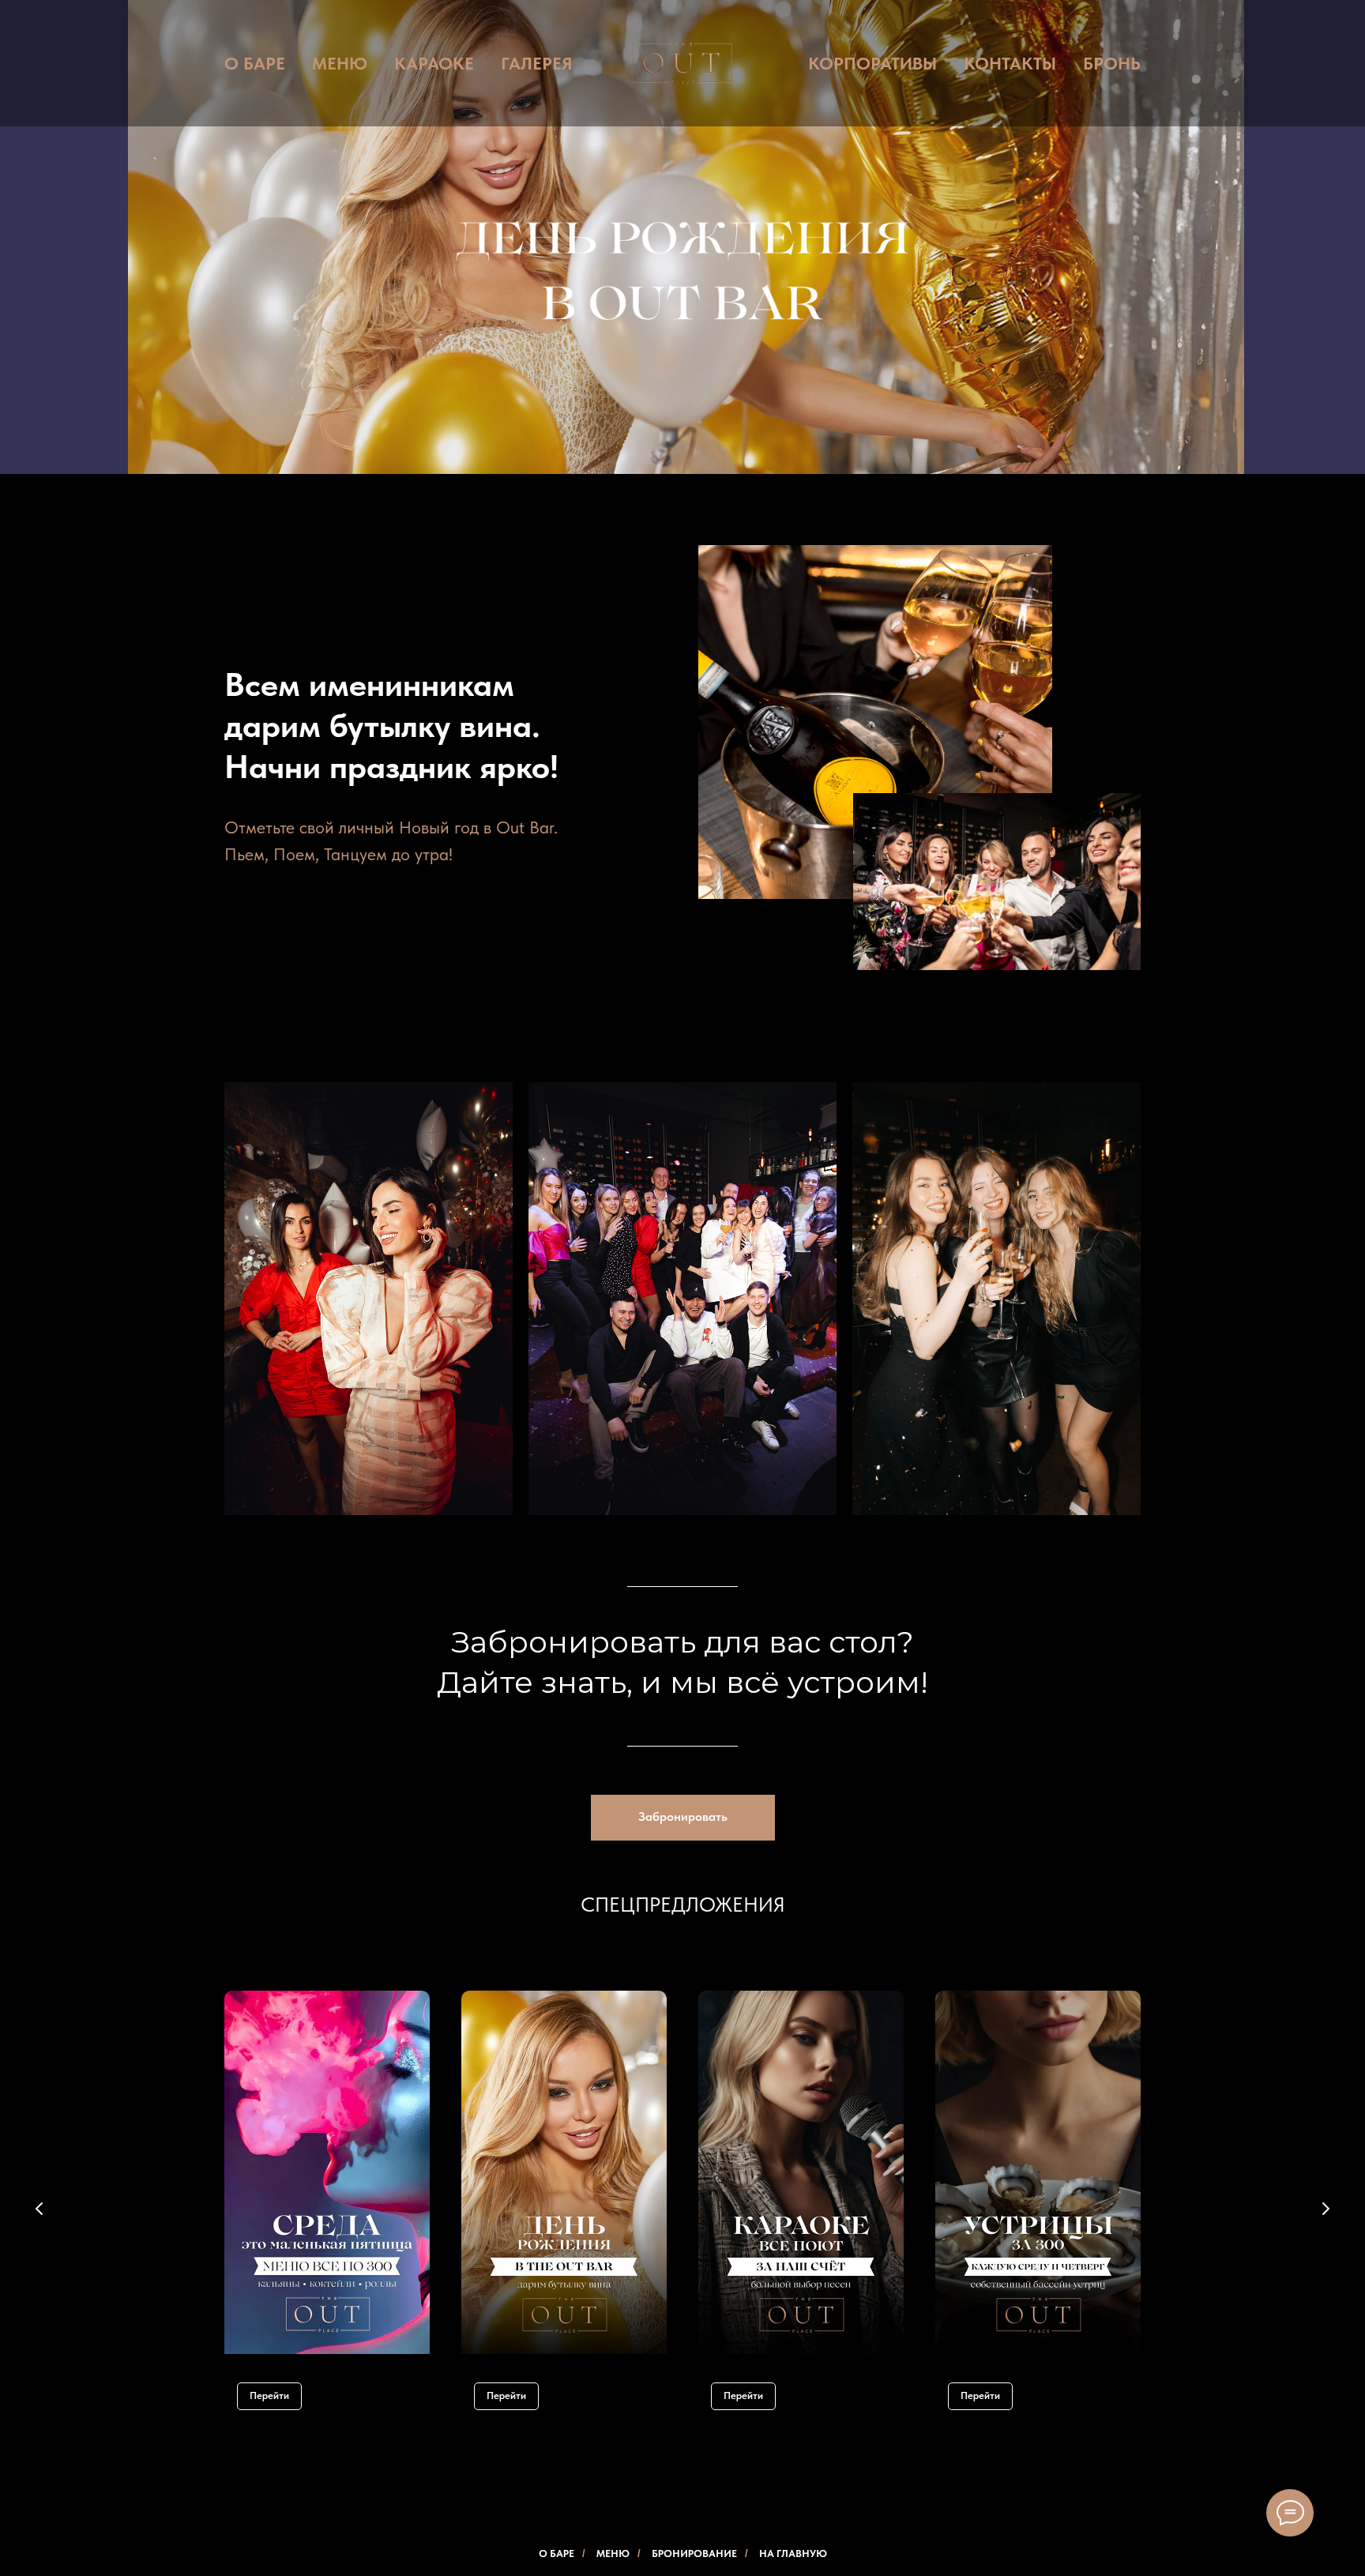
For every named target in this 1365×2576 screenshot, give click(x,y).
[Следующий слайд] (1326, 2209)
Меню (340, 63)
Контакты (1010, 63)
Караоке (434, 63)
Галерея (537, 63)
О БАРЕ (557, 2553)
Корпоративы (872, 63)
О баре (255, 63)
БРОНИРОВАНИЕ (694, 2553)
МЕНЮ (613, 2553)
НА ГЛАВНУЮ (793, 2553)
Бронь (1112, 63)
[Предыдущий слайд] (39, 2209)
